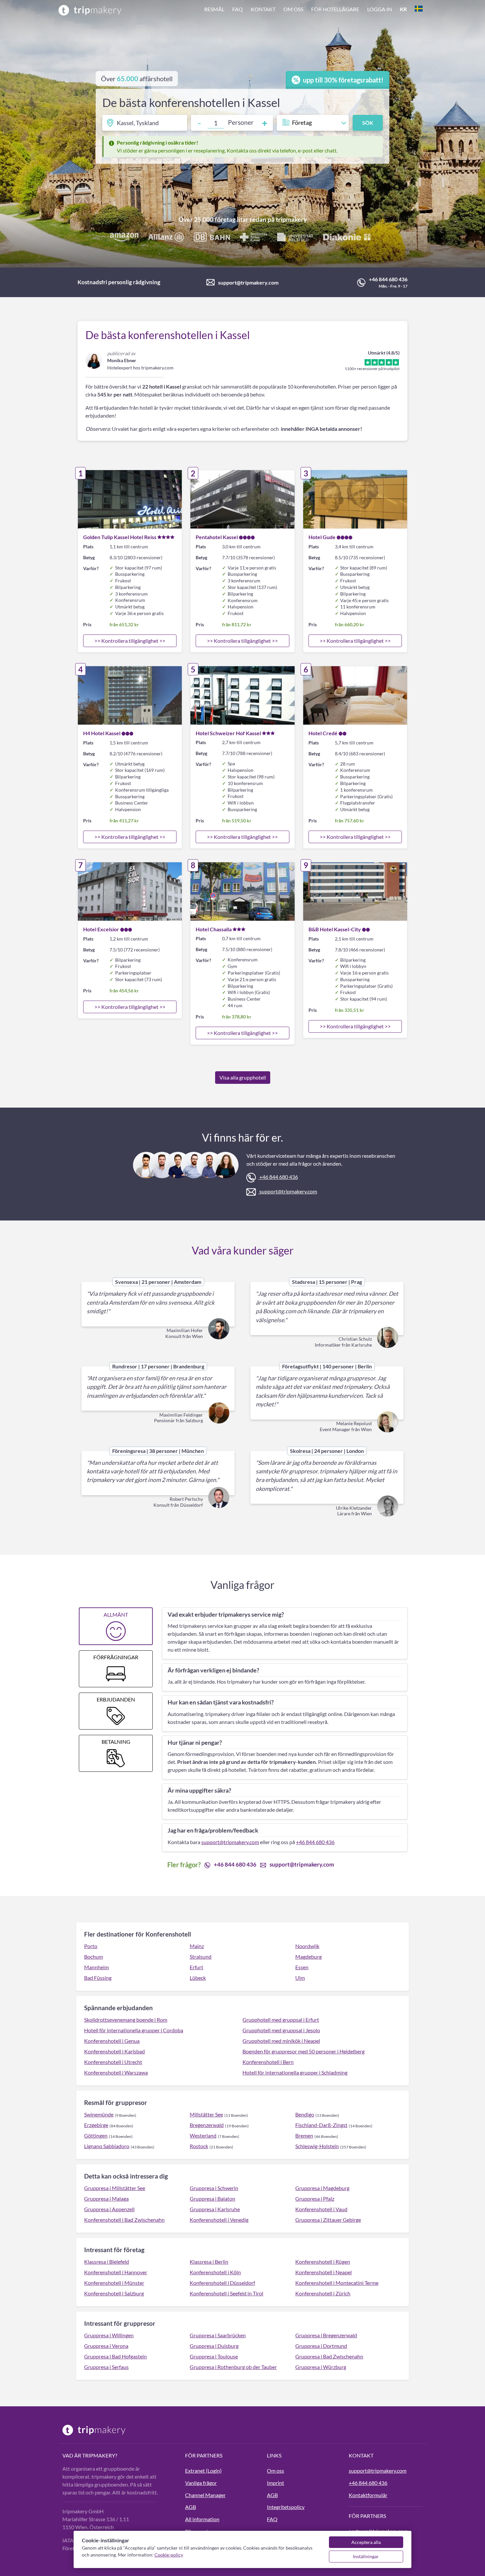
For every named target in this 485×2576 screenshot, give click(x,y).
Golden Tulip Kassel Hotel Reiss (120, 537)
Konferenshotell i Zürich (323, 2293)
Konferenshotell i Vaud (321, 2209)
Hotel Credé (323, 733)
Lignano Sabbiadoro (107, 2146)
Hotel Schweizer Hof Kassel (228, 733)
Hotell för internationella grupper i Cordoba (134, 2030)
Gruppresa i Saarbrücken (218, 2335)
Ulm (300, 1978)
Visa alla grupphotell (243, 1077)
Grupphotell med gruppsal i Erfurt (281, 2020)
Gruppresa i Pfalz (315, 2198)
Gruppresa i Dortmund (321, 2346)
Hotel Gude (322, 537)
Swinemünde (99, 2114)
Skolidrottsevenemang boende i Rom (126, 2020)
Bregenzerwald (207, 2125)
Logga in (380, 9)
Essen (302, 1967)
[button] (313, 10)
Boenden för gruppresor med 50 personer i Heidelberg (304, 2051)
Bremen (304, 2135)
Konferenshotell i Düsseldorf (222, 2283)
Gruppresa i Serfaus (106, 2367)
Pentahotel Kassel (217, 537)
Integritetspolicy (286, 2507)
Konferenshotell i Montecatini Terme (337, 2283)
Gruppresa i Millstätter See (115, 2188)
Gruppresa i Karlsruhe (215, 2209)
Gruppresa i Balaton (212, 2198)
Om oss (293, 9)
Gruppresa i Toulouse (214, 2356)
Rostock (199, 2146)
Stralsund (201, 1957)
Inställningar (366, 2556)
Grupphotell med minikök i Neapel (281, 2041)
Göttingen (96, 2135)
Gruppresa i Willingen (109, 2335)
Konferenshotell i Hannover (116, 2272)
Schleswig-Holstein (317, 2146)
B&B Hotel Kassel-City (335, 929)
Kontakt (263, 9)
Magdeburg (308, 1957)
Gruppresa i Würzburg (321, 2367)
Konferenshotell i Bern (268, 2062)
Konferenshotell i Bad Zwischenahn (124, 2220)
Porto (91, 1946)
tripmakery (291, 219)
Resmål (214, 9)
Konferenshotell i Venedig (219, 2220)
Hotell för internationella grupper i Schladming (295, 2072)
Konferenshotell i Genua (112, 2041)
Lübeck (198, 1978)
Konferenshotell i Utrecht (113, 2062)
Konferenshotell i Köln (215, 2272)
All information (202, 2519)
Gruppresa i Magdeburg (322, 2188)
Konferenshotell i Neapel (323, 2272)
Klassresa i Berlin (209, 2262)
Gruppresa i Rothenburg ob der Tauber (233, 2367)
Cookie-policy (169, 2555)
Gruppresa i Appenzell (109, 2209)
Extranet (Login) (203, 2471)
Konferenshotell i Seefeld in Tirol (226, 2293)
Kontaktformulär (368, 2495)
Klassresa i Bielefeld (107, 2262)
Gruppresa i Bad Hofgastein (115, 2356)
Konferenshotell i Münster (114, 2283)
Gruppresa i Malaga (106, 2198)
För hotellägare (335, 9)
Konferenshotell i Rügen (323, 2262)
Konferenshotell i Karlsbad (114, 2051)
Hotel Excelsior (101, 929)
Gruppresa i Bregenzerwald (326, 2335)
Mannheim (97, 1967)
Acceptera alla (366, 2542)
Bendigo (305, 2114)
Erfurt (196, 1967)
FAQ (238, 9)
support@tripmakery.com (248, 282)
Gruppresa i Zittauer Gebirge (328, 2220)
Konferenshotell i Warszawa (116, 2072)
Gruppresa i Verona (106, 2346)
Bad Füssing (98, 1978)
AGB (191, 2507)
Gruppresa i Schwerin (214, 2188)
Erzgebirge (96, 2125)
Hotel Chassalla (214, 929)
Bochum (94, 1957)
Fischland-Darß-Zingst (321, 2125)
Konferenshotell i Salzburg (114, 2293)
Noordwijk (307, 1946)
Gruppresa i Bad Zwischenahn (329, 2356)
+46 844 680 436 (388, 279)
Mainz (197, 1946)
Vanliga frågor (201, 2483)
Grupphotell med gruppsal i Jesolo (281, 2030)
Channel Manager (205, 2495)
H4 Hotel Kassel (102, 733)
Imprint (275, 2483)
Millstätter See (206, 2114)
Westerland (203, 2135)
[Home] (90, 10)
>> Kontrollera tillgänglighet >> (130, 641)
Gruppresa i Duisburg (214, 2346)
